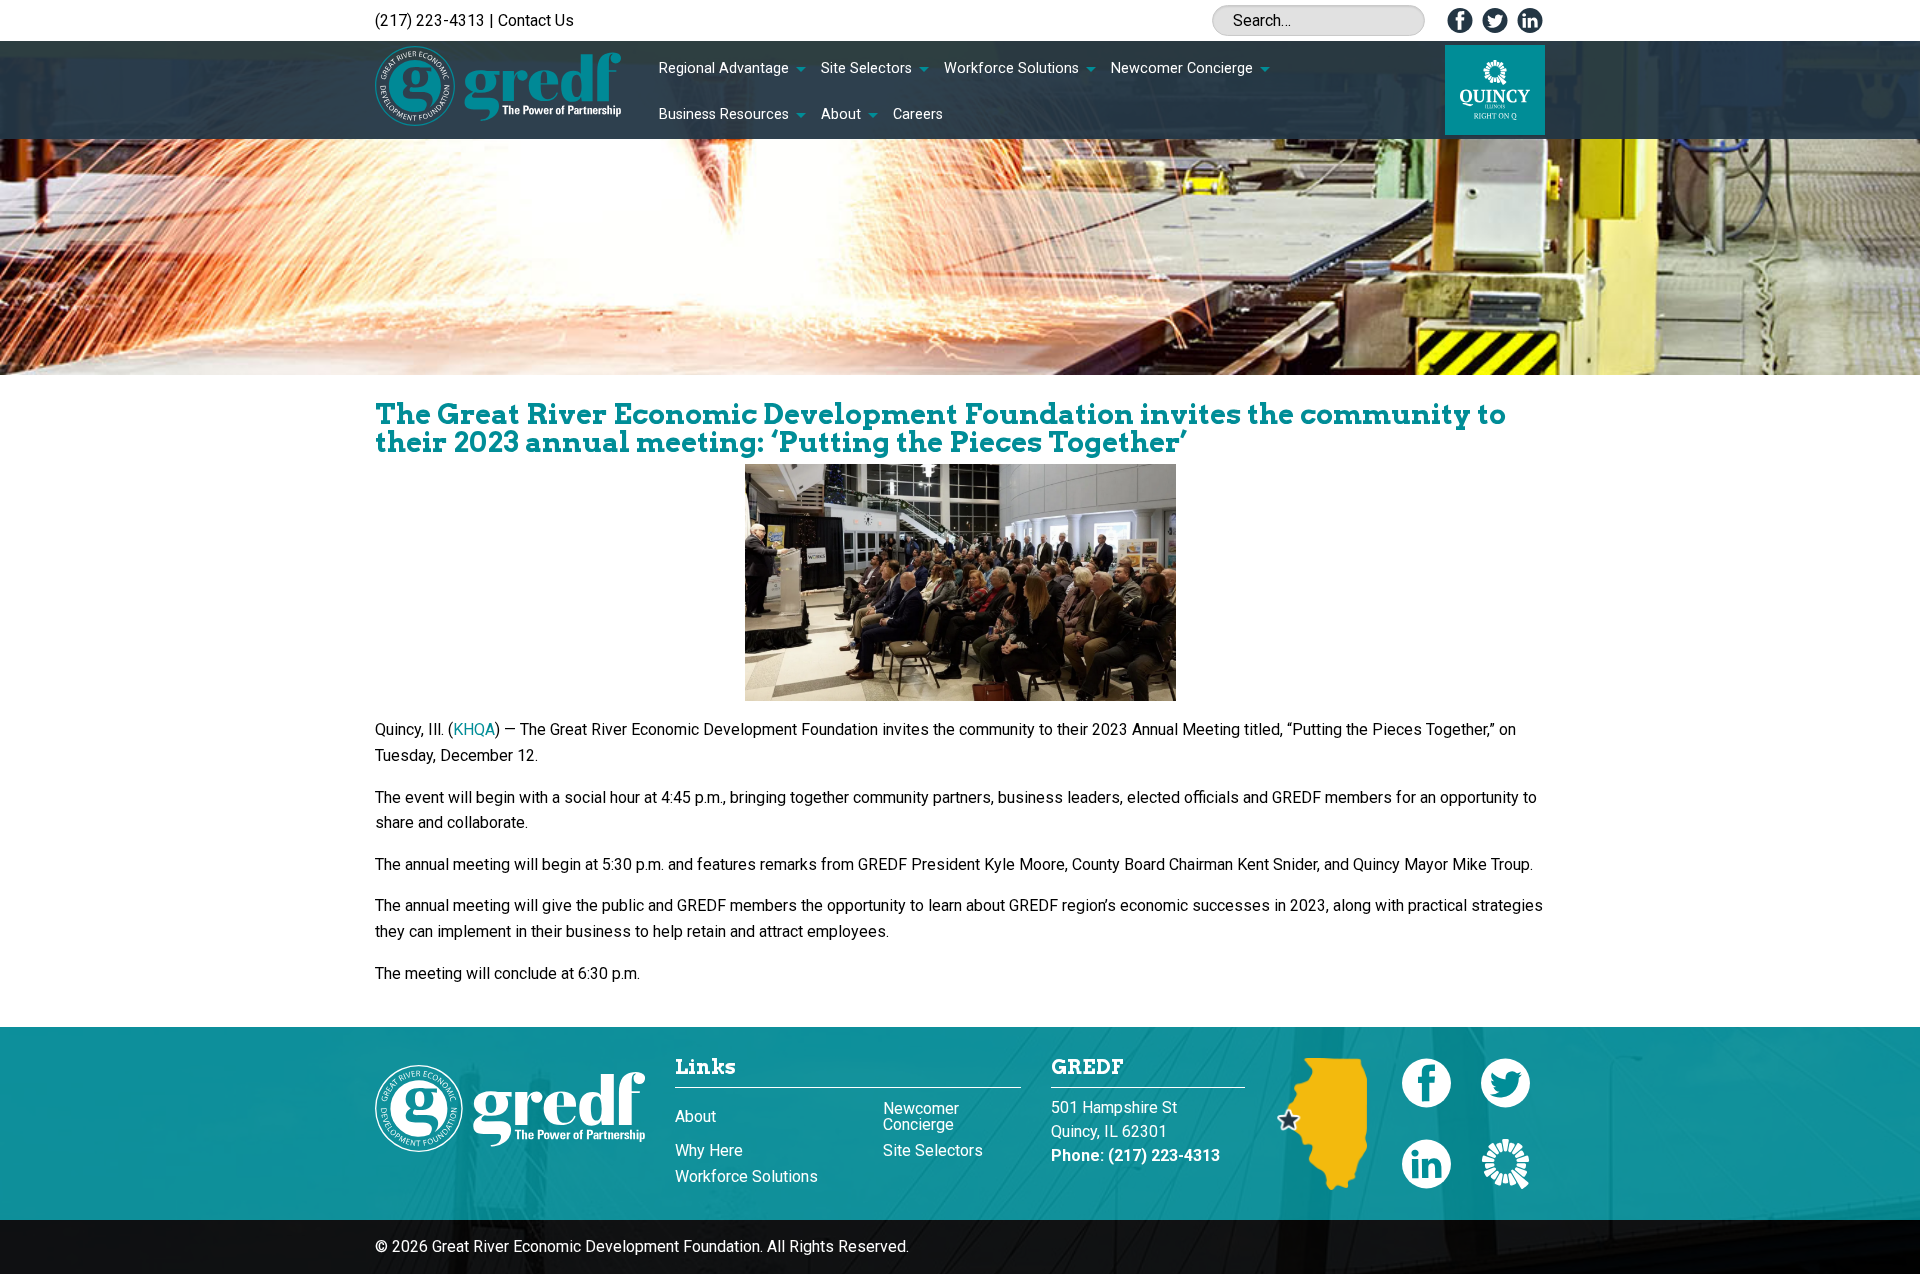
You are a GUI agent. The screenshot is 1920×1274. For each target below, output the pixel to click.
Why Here (709, 1150)
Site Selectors (866, 68)
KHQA (474, 729)
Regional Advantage (724, 68)
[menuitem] (732, 69)
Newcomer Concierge (1182, 68)
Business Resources (724, 114)
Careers (918, 114)
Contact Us (536, 20)
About (841, 114)
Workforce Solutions (1011, 68)
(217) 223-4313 (430, 20)
